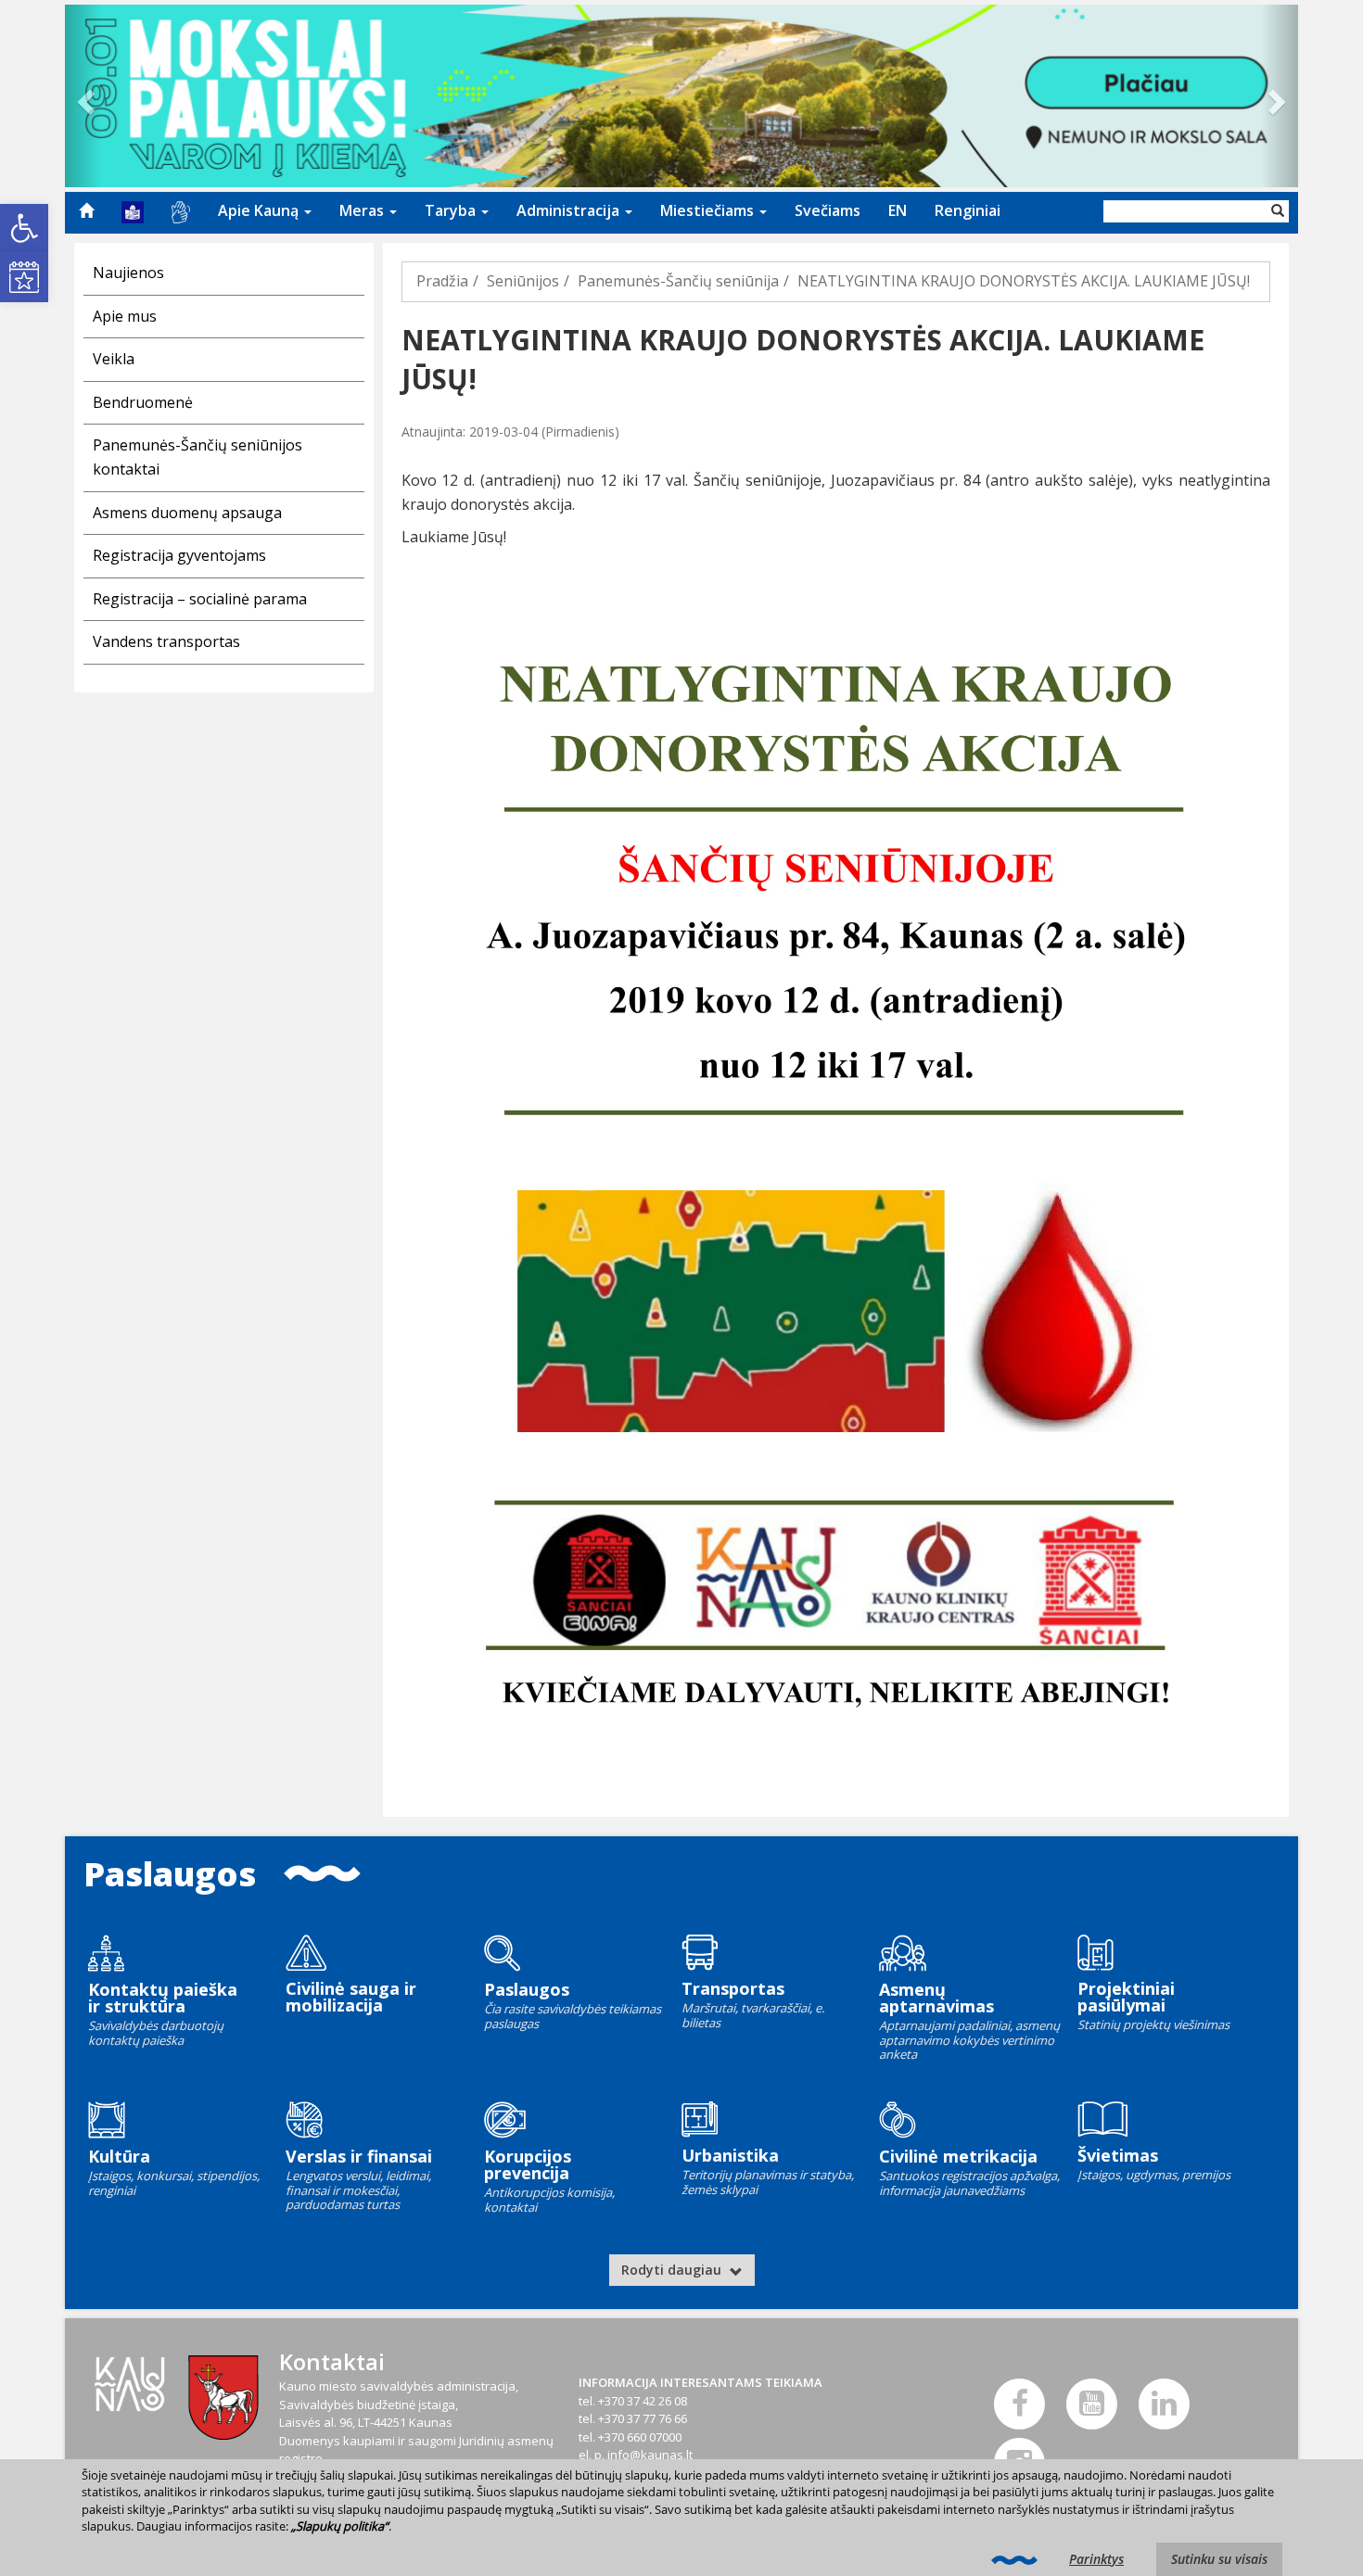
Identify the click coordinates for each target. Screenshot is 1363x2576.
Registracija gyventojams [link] (179, 555)
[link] (24, 228)
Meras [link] (363, 210)
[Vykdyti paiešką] (1278, 211)
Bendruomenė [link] (143, 402)
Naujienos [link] (128, 273)
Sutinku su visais (1219, 2559)
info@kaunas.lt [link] (650, 2455)
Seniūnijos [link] (523, 281)
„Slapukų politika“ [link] (340, 2526)
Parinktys (1096, 2559)
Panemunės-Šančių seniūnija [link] (678, 281)
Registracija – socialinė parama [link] (200, 599)
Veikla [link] (114, 359)
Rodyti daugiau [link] (673, 2270)
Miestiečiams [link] (709, 210)
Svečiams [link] (828, 210)
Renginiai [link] (968, 210)
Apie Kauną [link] (260, 210)
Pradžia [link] (442, 281)
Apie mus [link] (125, 316)
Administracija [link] (570, 210)
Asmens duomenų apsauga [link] (187, 513)
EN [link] (898, 210)
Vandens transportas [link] (166, 641)
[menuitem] (86, 210)
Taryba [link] (452, 210)
